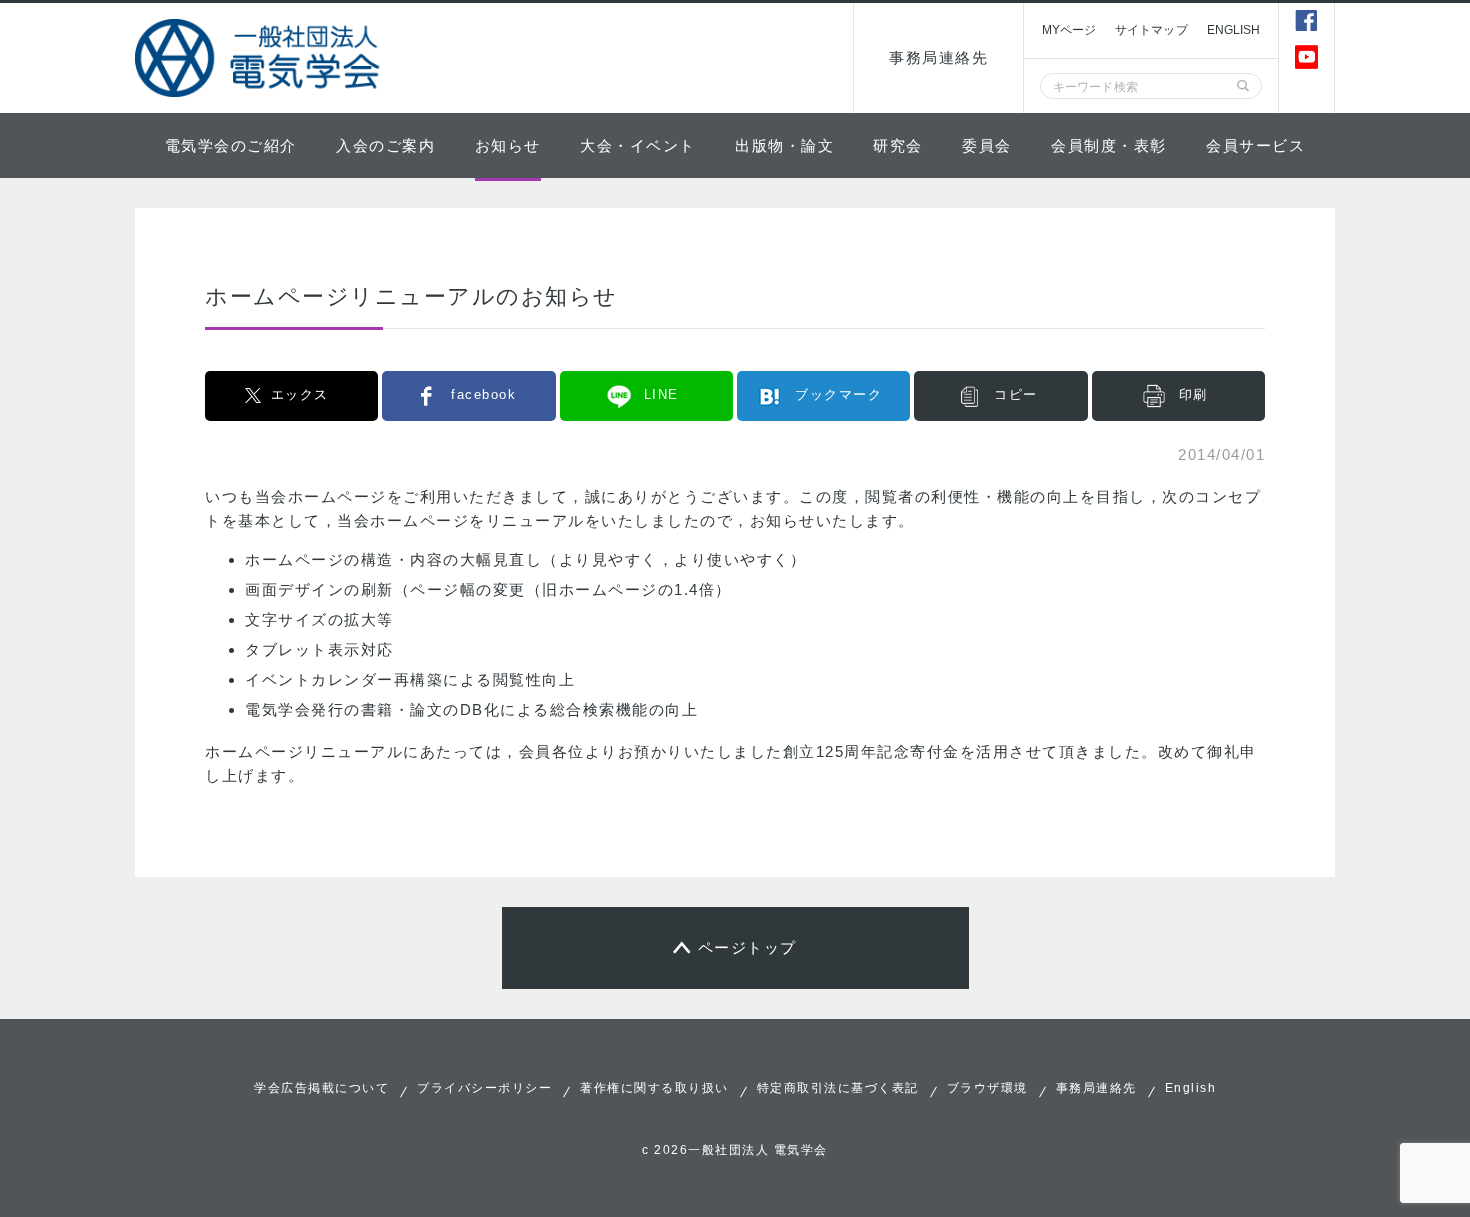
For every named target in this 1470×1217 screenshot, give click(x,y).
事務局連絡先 (938, 57)
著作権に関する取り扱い (654, 1088)
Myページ (1069, 30)
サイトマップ (1151, 30)
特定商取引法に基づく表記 (838, 1088)
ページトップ (747, 947)
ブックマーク (838, 394)
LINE (661, 394)
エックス (300, 394)
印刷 (1193, 394)
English (1191, 1088)
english (1234, 30)
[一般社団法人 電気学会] (260, 58)
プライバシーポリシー (484, 1088)
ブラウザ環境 (987, 1088)
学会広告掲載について (321, 1088)
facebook (483, 394)
